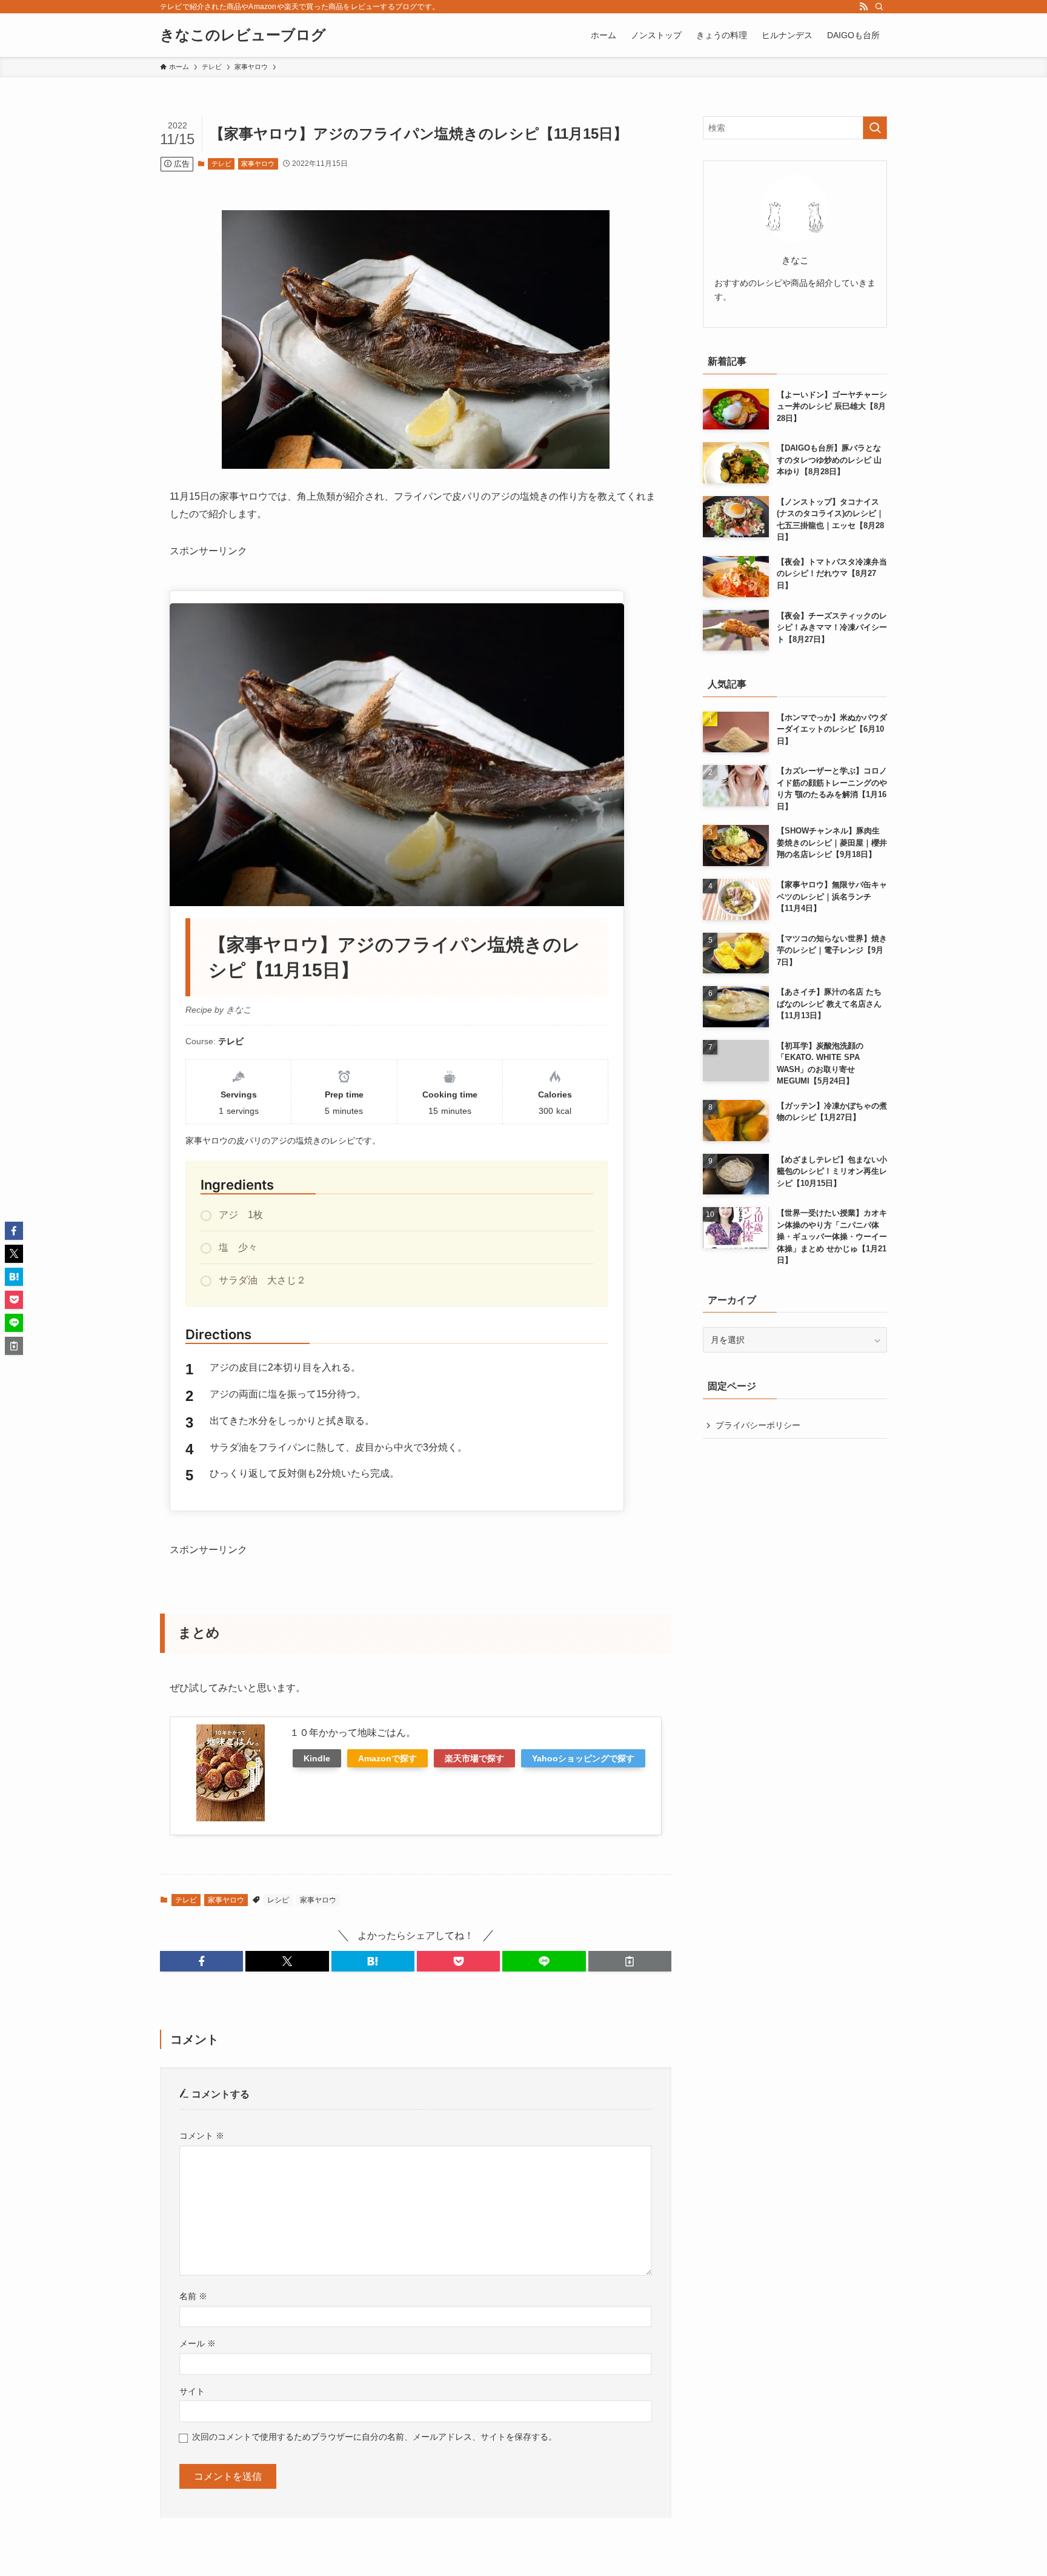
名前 (193, 2296)
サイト (192, 2391)
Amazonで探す (387, 1758)
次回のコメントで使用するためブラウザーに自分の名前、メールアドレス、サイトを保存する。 (374, 2437)
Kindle (317, 1758)
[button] (201, 1961)
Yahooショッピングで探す (583, 1758)
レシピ (278, 1900)
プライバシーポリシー (758, 1425)
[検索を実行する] (875, 128)
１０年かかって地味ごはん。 (353, 1733)
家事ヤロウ (258, 164)
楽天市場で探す (474, 1758)
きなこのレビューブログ (243, 35)
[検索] (879, 7)
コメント (202, 2136)
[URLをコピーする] (630, 1961)
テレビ (221, 164)
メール (198, 2343)
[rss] (863, 7)
